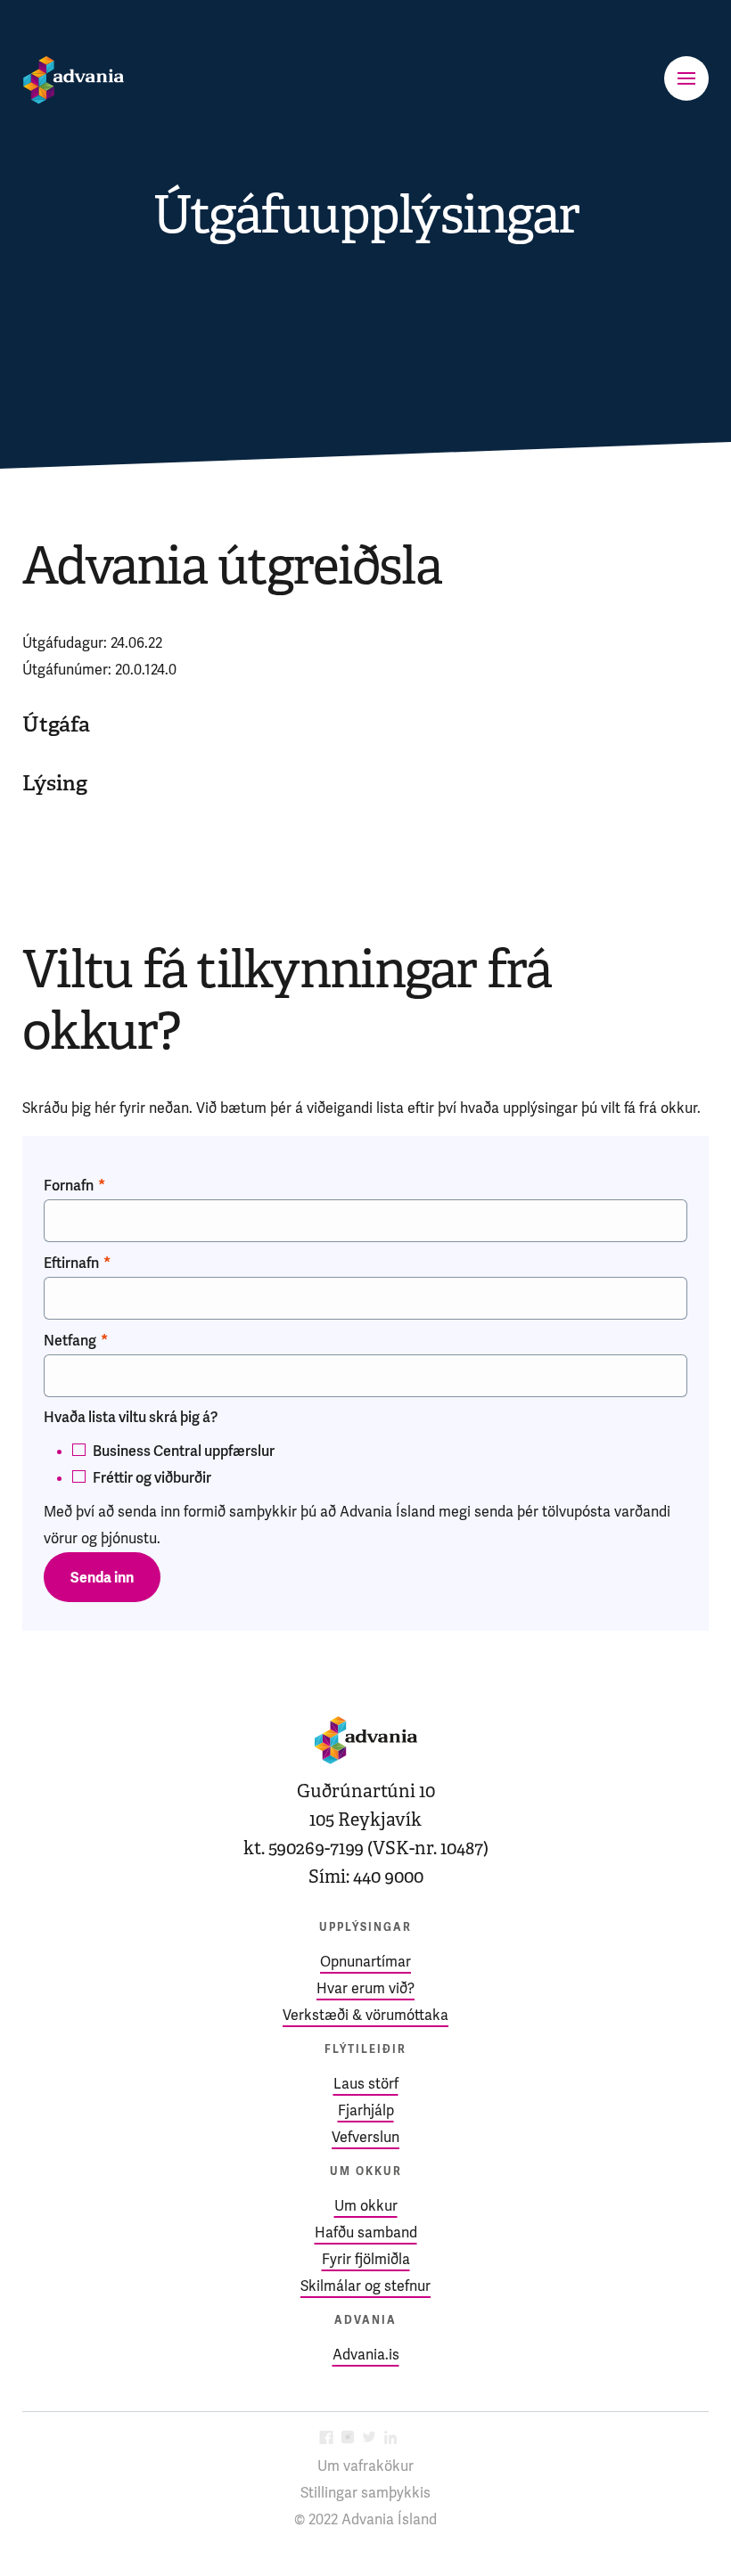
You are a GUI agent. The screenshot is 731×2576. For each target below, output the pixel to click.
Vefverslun (365, 2137)
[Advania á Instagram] (348, 2439)
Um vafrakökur (365, 2466)
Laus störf (366, 2084)
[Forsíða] (74, 80)
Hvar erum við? (365, 1988)
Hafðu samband (366, 2233)
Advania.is (366, 2355)
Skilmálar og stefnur (365, 2286)
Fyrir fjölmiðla (366, 2259)
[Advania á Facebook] (326, 2439)
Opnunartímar (365, 1962)
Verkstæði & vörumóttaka (365, 2015)
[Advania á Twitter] (369, 2439)
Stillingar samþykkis (365, 2493)
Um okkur (366, 2206)
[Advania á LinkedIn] (390, 2439)
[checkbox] (365, 1461)
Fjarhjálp (366, 2110)
